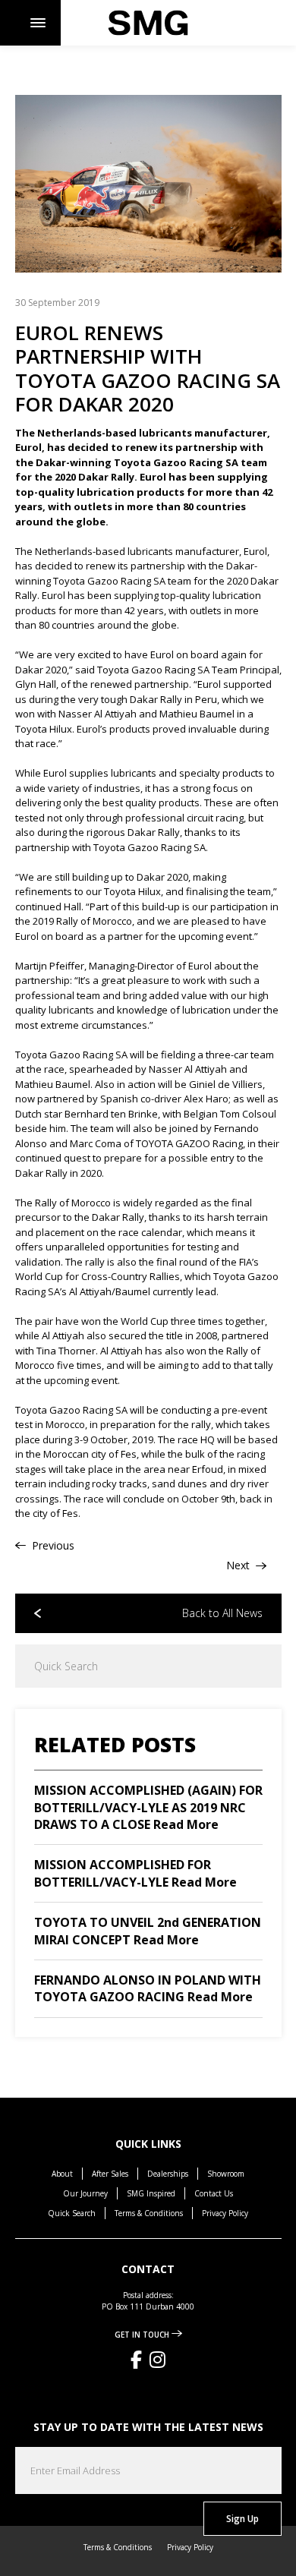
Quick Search (72, 2213)
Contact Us (214, 2193)
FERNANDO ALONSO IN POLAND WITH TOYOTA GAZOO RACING (148, 1988)
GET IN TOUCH (143, 2335)
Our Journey (85, 2193)
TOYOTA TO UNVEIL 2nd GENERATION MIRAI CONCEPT (148, 1931)
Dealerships (168, 2174)
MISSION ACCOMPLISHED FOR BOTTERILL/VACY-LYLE (135, 1873)
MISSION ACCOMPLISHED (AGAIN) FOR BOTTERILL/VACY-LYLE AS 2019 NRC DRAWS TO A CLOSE (148, 1807)
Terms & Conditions (149, 2213)
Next (239, 1565)
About (62, 2174)
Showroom (226, 2174)
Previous (52, 1545)
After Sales (110, 2174)
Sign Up (242, 2519)
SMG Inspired (151, 2193)
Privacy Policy (225, 2213)
